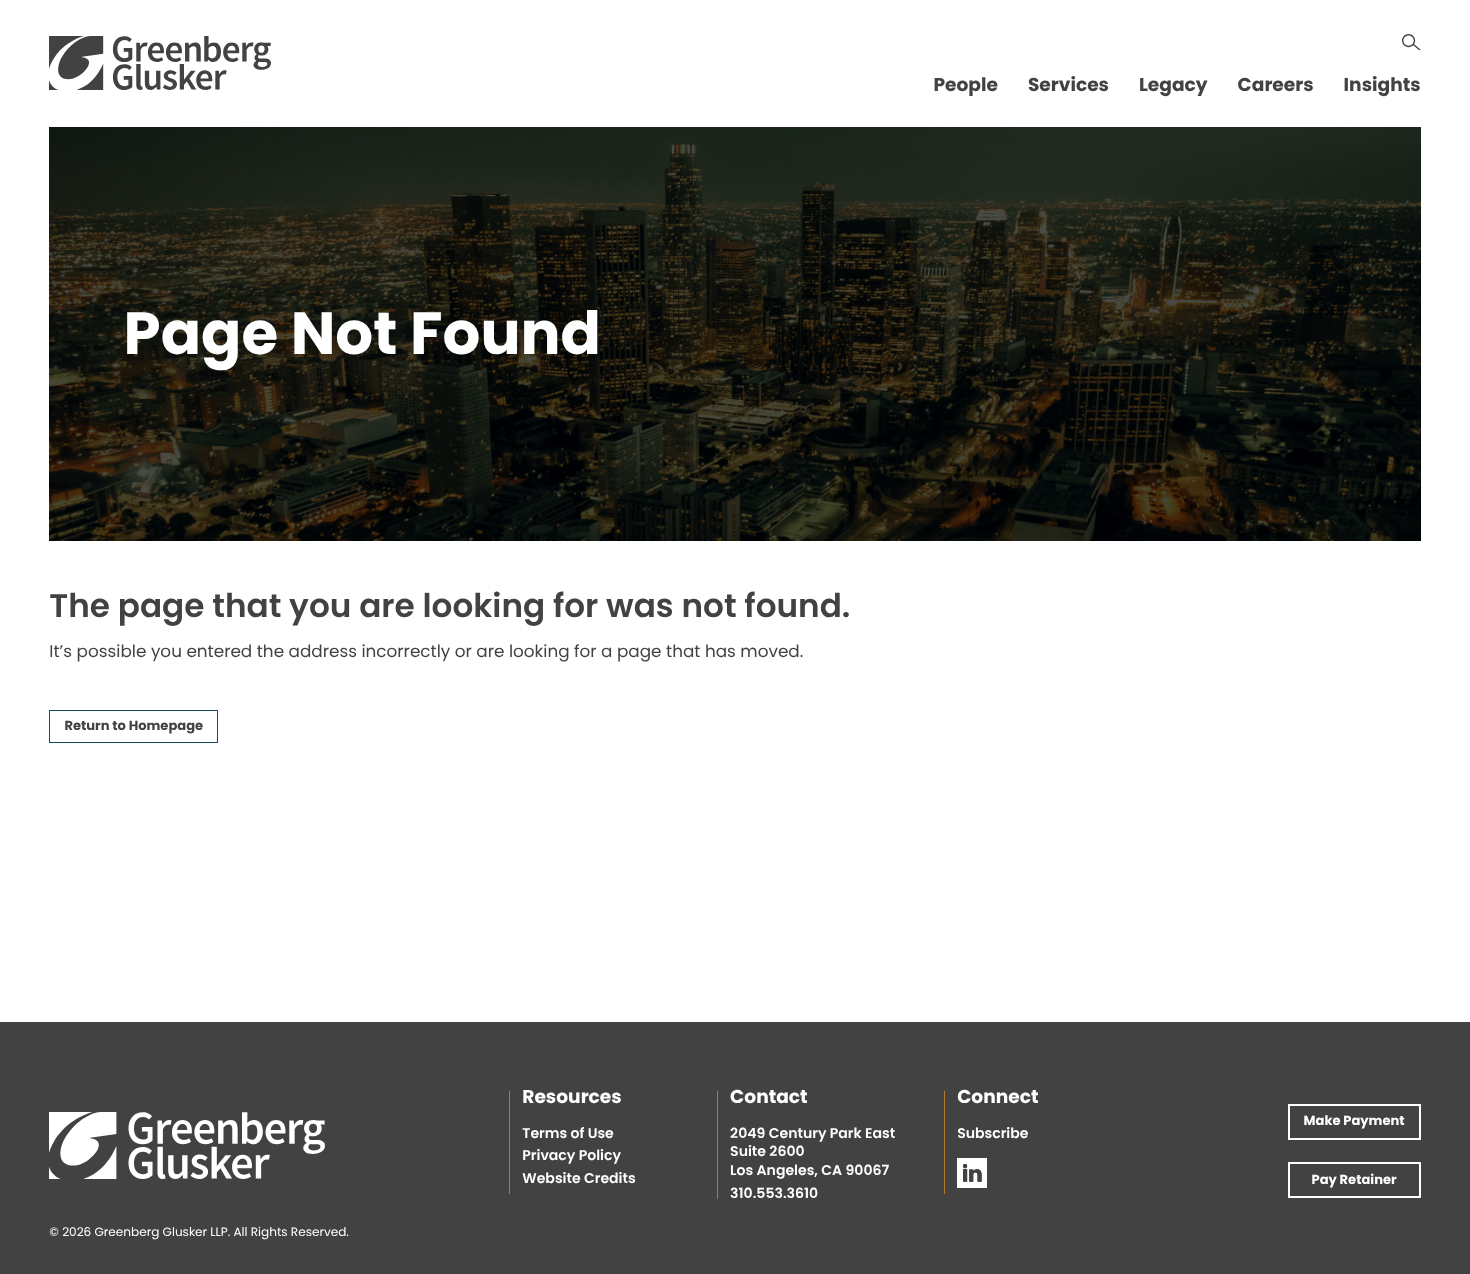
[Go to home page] (160, 63)
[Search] (1411, 42)
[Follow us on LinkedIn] (972, 1173)
